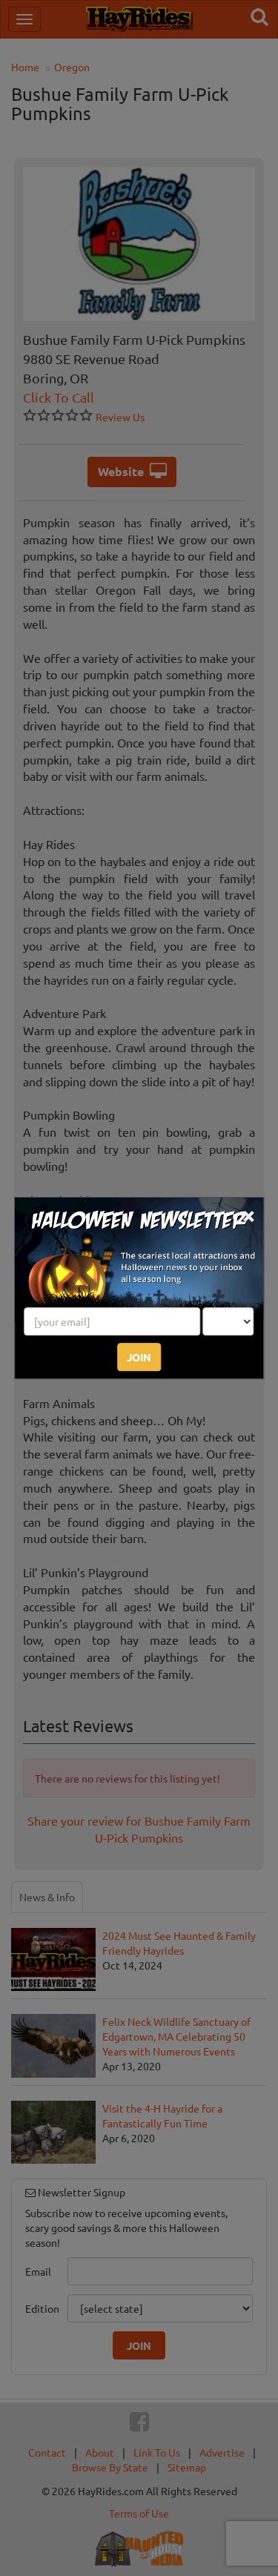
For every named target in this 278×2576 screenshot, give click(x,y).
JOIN (139, 1357)
